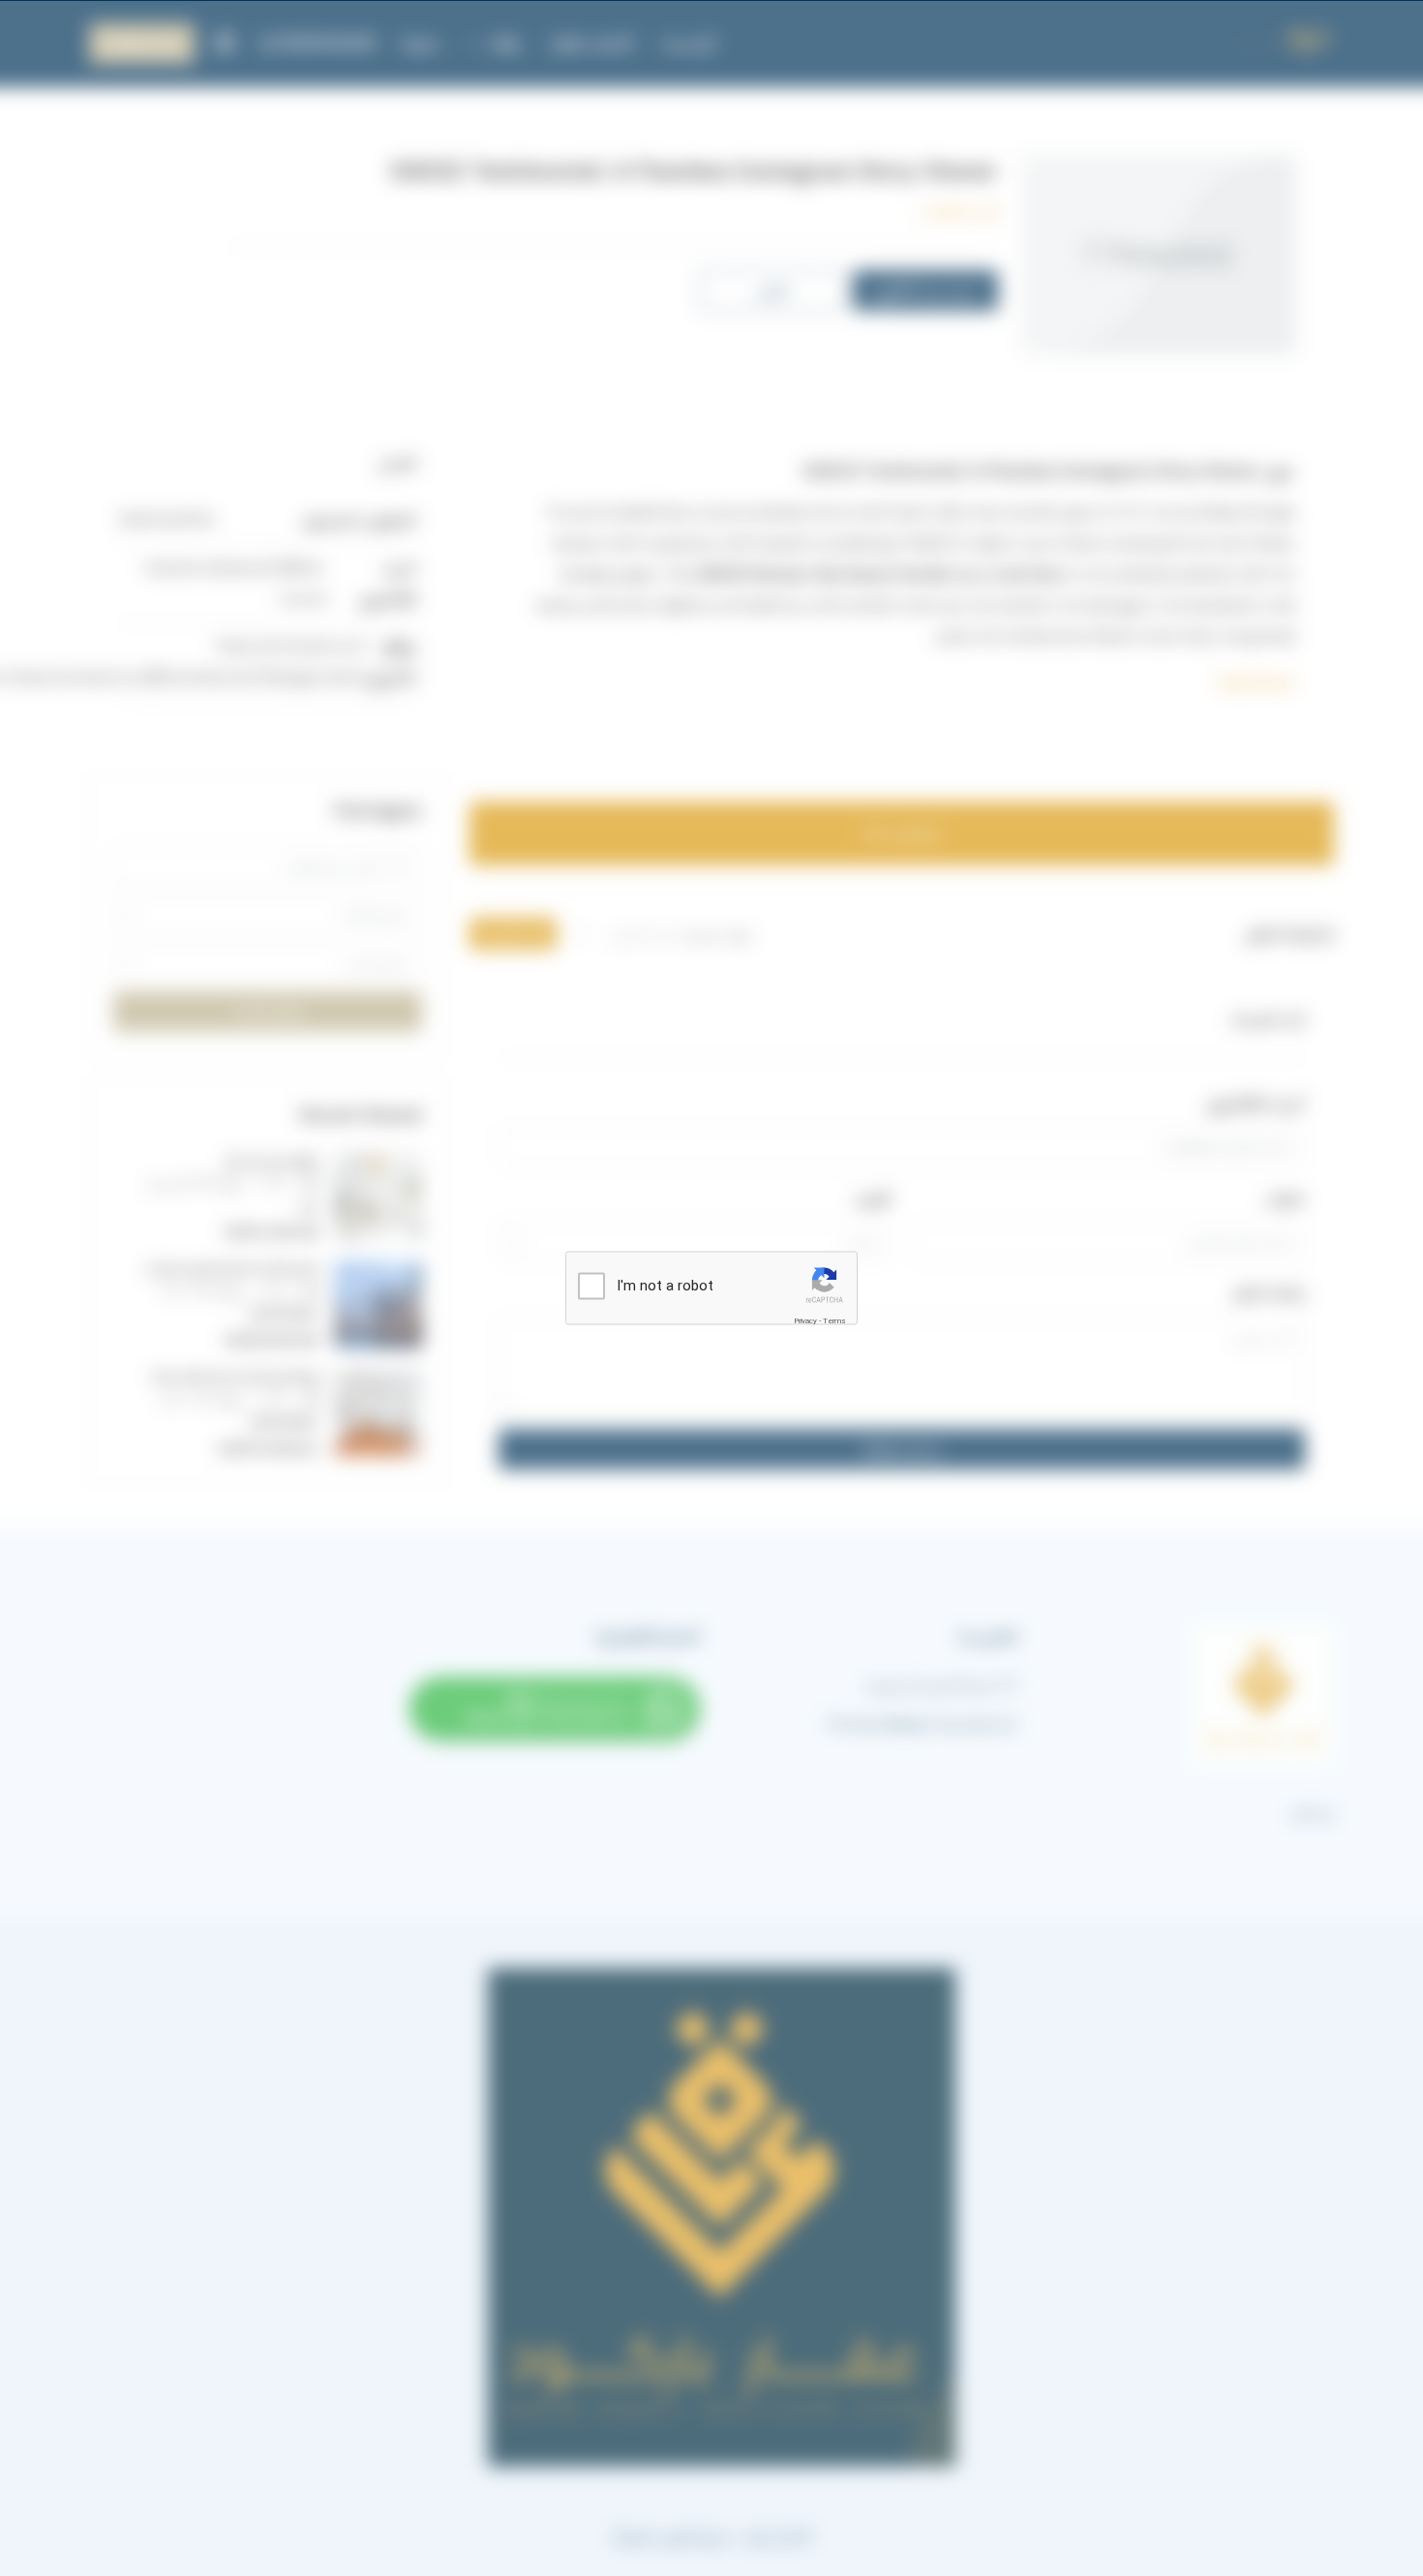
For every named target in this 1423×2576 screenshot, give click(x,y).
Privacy (805, 1321)
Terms (834, 1321)
